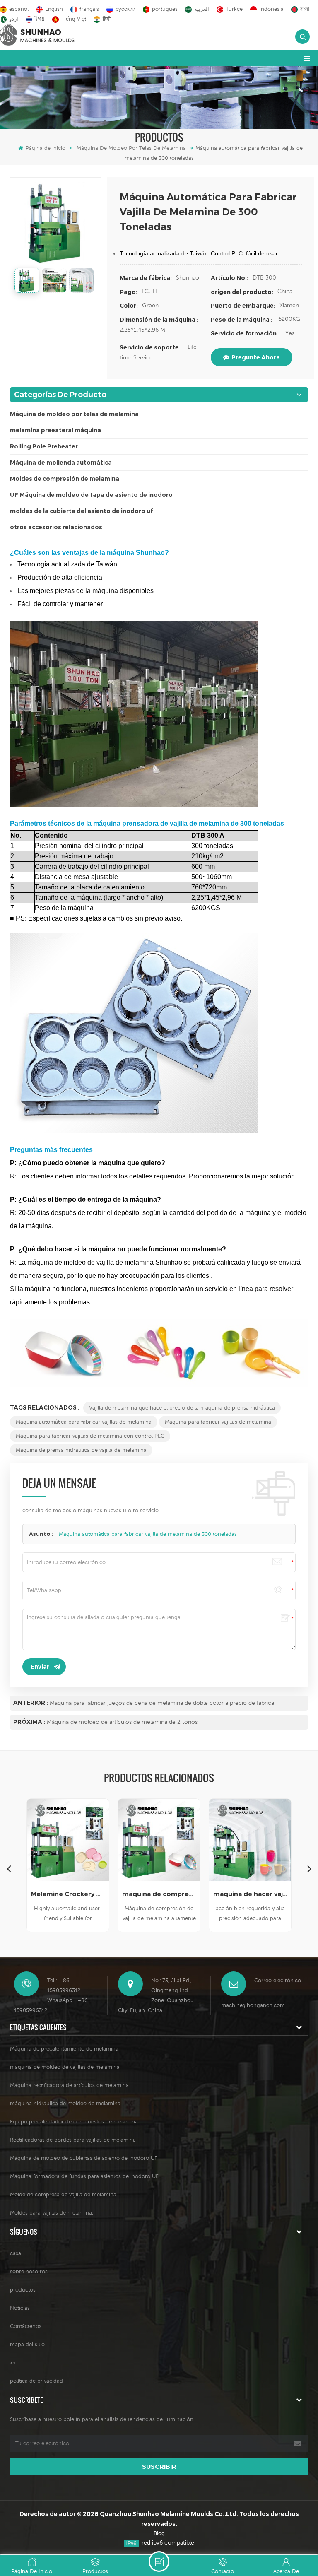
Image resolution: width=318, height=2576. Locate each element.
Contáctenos (26, 2326)
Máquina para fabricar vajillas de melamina (218, 1422)
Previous (9, 1868)
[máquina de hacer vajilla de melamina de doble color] (250, 1840)
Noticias (20, 2308)
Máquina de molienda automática (61, 463)
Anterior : (31, 1703)
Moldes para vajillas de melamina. (52, 2213)
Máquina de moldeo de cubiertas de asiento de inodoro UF (84, 2158)
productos (23, 2290)
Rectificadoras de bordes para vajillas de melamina (73, 2140)
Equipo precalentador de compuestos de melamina (74, 2122)
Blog (159, 2533)
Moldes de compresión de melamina (65, 479)
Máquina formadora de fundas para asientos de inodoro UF (84, 2176)
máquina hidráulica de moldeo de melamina (65, 2103)
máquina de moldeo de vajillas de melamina (65, 2067)
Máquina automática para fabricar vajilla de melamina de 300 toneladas (148, 1534)
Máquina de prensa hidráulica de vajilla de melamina (81, 1450)
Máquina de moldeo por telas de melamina (131, 148)
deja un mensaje (159, 2562)
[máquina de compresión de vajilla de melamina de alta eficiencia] (159, 1840)
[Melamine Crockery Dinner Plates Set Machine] (68, 1840)
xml (14, 2363)
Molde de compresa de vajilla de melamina (63, 2194)
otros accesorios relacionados (56, 527)
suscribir (159, 2466)
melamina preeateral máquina (55, 430)
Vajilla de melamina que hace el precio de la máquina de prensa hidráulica (182, 1408)
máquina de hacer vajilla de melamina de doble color (250, 1894)
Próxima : (29, 1722)
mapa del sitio (27, 2344)
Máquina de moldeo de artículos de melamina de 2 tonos (122, 1722)
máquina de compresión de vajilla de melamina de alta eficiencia (159, 1894)
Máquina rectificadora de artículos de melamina (69, 2085)
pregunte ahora (256, 357)
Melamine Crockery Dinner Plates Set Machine (68, 1894)
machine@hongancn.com (253, 2005)
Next (309, 1868)
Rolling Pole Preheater (44, 446)
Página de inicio (46, 148)
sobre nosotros (29, 2271)
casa (16, 2253)
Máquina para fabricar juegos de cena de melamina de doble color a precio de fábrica (162, 1703)
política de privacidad (36, 2381)
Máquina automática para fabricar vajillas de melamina (84, 1422)
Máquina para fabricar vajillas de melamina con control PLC (90, 1436)
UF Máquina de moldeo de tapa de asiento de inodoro (91, 495)
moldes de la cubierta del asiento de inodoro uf (81, 511)
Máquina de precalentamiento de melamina (64, 2049)
